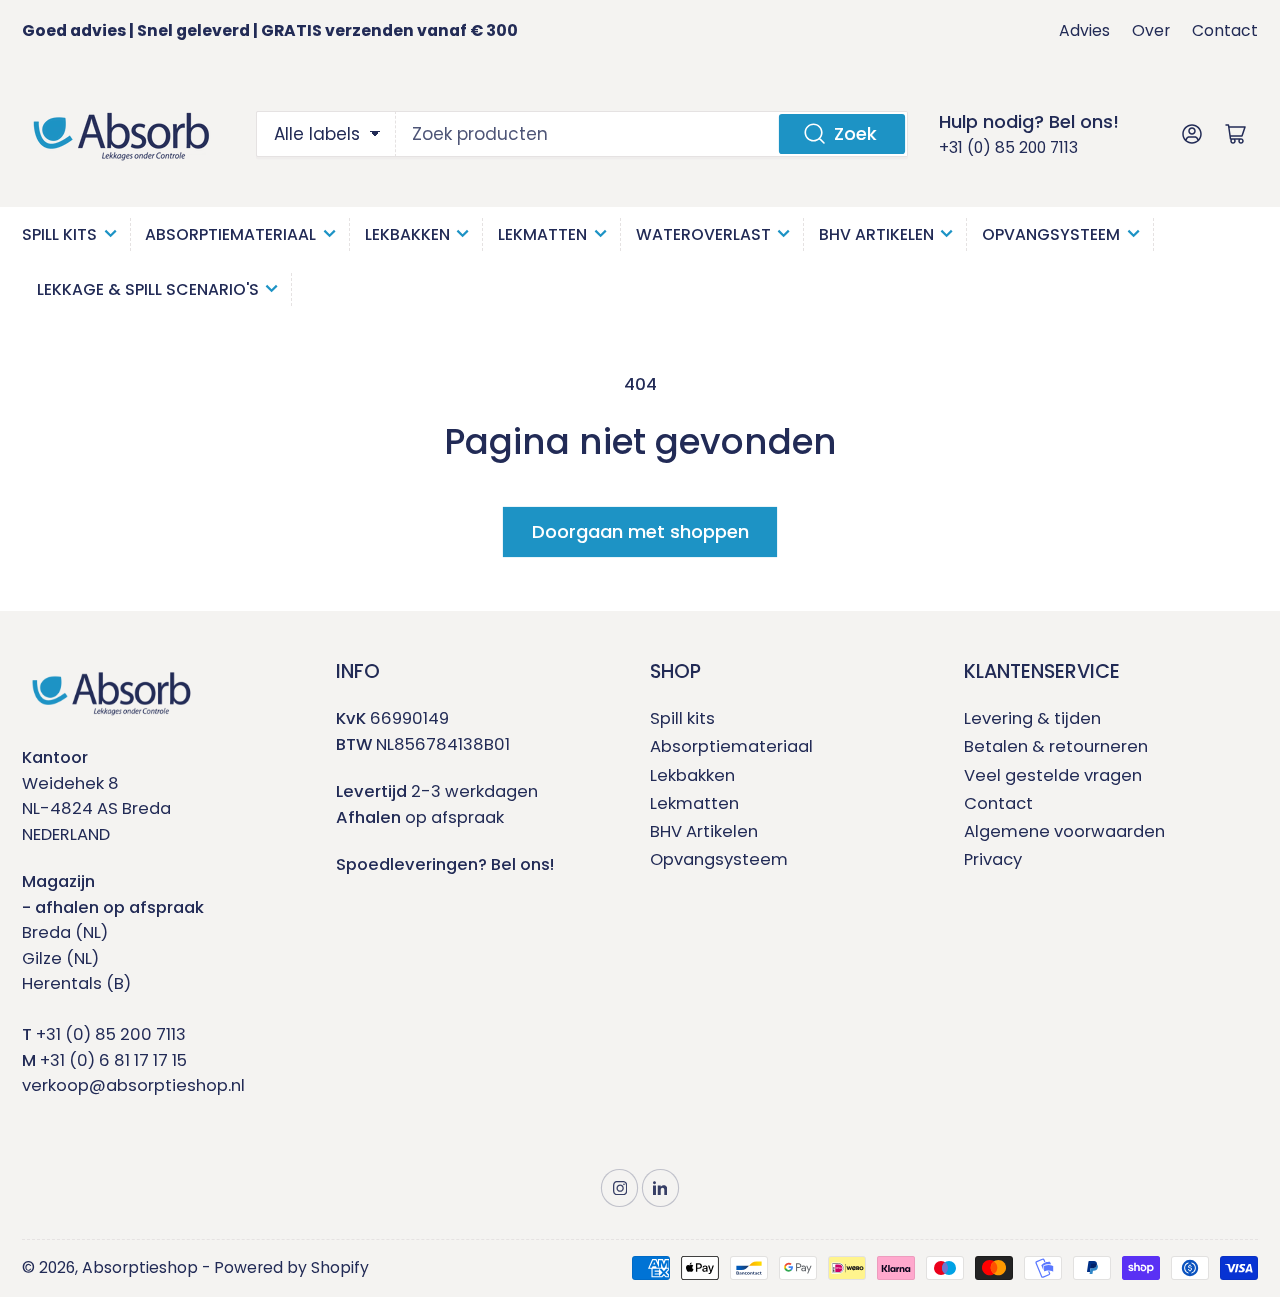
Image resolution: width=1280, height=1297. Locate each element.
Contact (1225, 30)
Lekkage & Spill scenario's (148, 289)
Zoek (855, 133)
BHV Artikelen (876, 234)
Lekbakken (407, 234)
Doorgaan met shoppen (640, 531)
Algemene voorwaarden (1064, 831)
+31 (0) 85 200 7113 (1008, 147)
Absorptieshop (140, 1267)
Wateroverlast (703, 234)
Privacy (993, 859)
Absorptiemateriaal (230, 234)
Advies (1084, 30)
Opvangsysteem (1051, 234)
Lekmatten (542, 234)
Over (1151, 30)
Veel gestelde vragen (1053, 775)
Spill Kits (59, 234)
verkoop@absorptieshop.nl (133, 1085)
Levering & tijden (1032, 718)
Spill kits (682, 718)
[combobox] (652, 134)
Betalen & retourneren (1056, 746)
